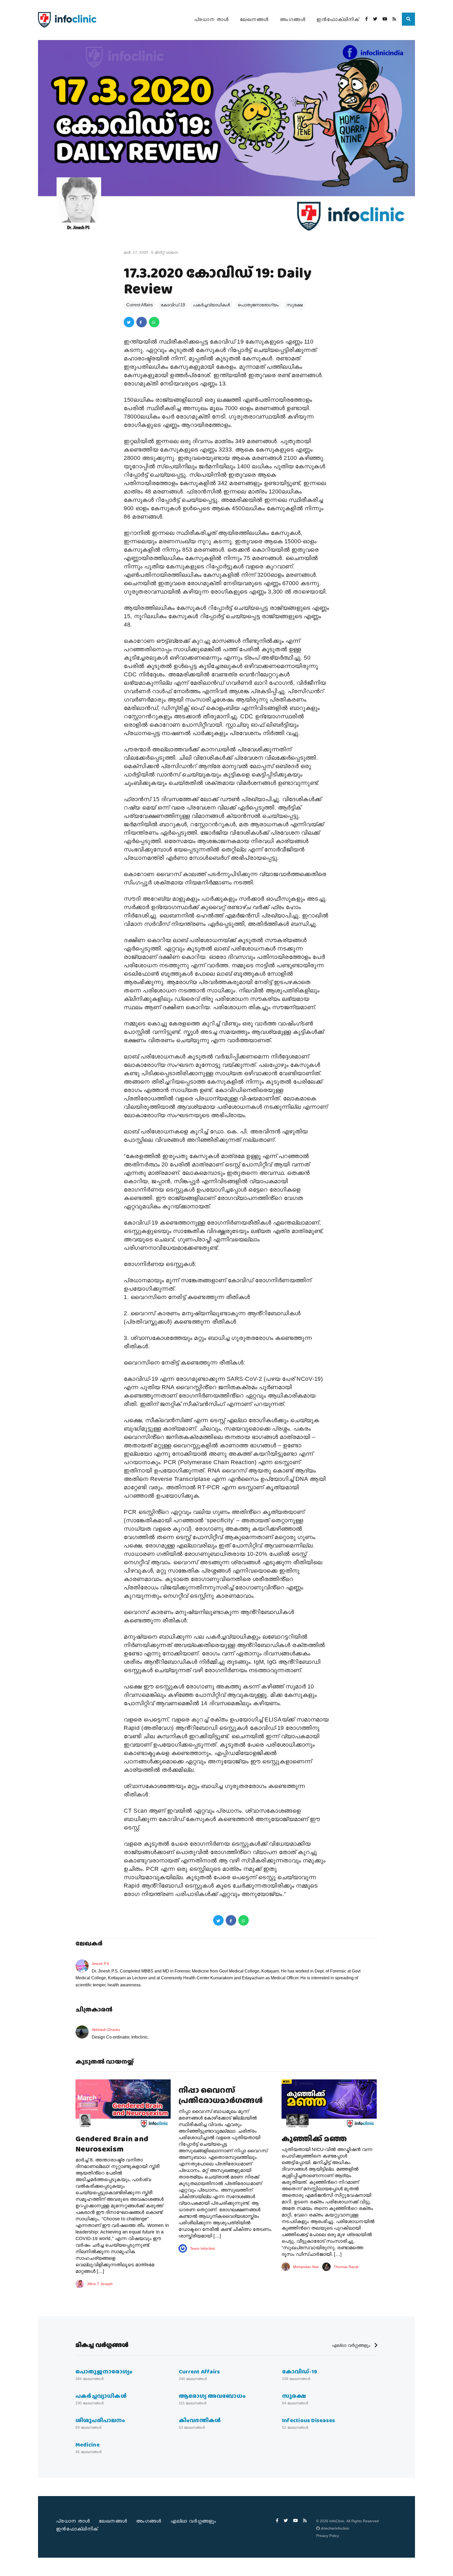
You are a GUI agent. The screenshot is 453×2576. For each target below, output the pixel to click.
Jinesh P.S (100, 1964)
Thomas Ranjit (346, 2267)
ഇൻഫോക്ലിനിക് (338, 19)
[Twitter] (375, 19)
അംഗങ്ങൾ (293, 19)
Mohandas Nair (306, 2267)
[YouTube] (385, 19)
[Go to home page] (67, 20)
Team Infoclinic (203, 2248)
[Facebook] (366, 19)
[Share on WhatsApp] (154, 322)
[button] (408, 19)
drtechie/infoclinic (335, 2528)
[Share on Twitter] (129, 322)
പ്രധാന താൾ (212, 19)
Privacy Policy (328, 2536)
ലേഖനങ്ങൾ (254, 19)
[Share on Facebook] (142, 322)
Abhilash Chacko (106, 2030)
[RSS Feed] (394, 19)
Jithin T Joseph (100, 2284)
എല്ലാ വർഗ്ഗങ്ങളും (352, 2345)
